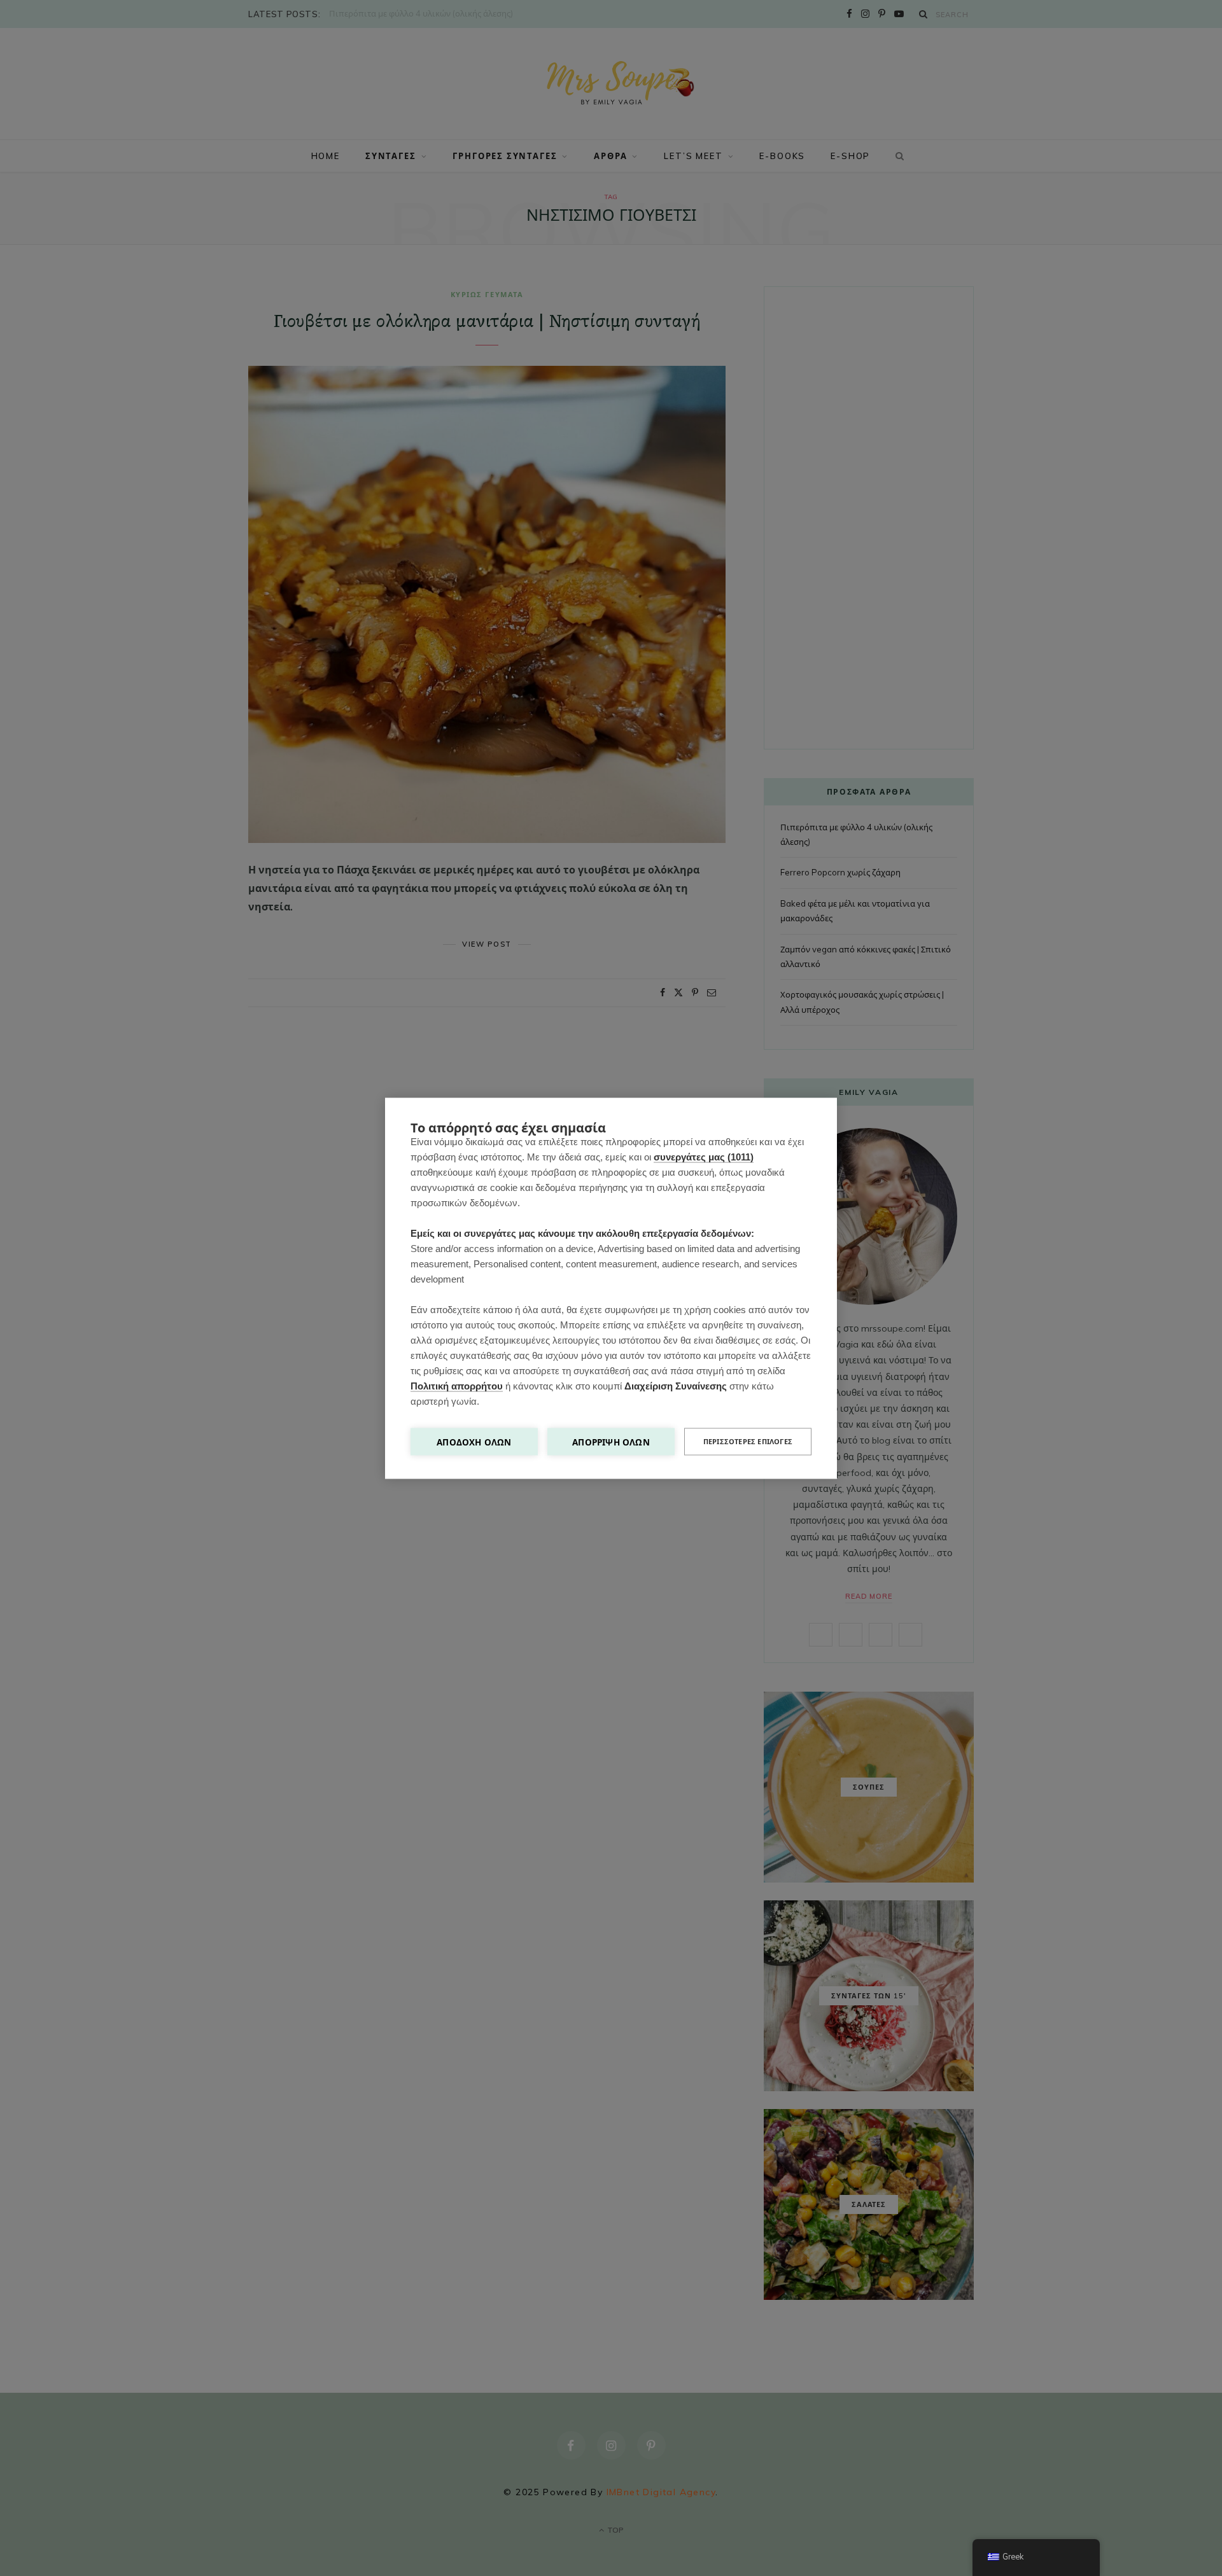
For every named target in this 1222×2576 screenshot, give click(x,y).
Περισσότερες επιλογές (748, 1441)
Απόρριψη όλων (611, 1441)
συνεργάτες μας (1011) (704, 1156)
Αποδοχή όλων (474, 1441)
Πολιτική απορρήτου (457, 1385)
